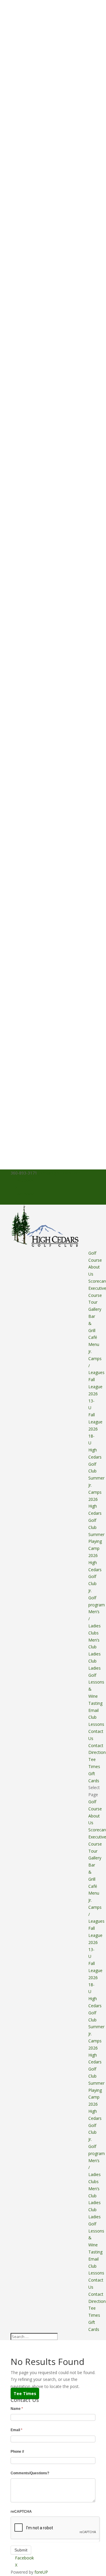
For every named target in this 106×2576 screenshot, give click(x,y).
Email (16, 2430)
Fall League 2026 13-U (95, 1394)
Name (17, 2409)
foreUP (41, 2572)
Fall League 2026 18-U (95, 1429)
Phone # (17, 2452)
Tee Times (25, 2393)
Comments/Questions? (30, 2473)
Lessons (96, 1724)
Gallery (95, 1309)
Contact (96, 1745)
